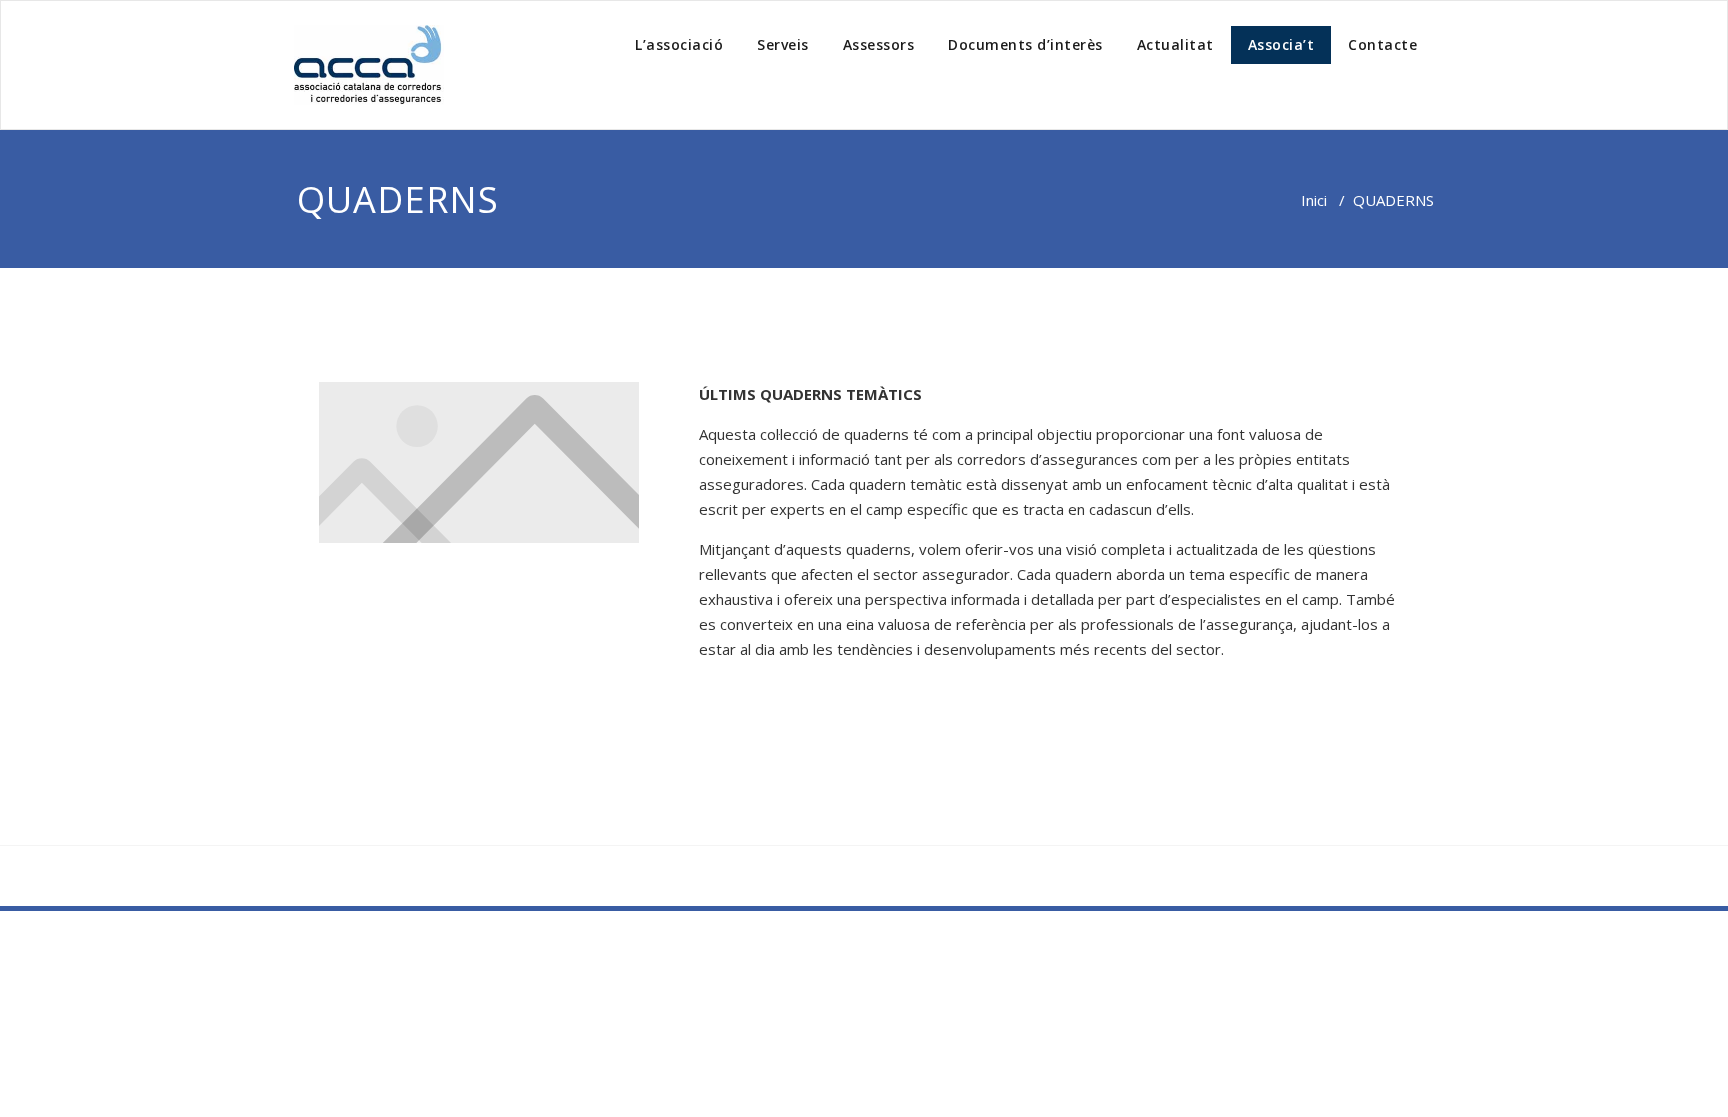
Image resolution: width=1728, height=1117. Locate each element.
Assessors (879, 44)
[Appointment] (369, 65)
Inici (1314, 200)
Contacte (1382, 44)
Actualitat (1175, 44)
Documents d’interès (1025, 44)
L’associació (679, 44)
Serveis (783, 44)
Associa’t (1281, 44)
